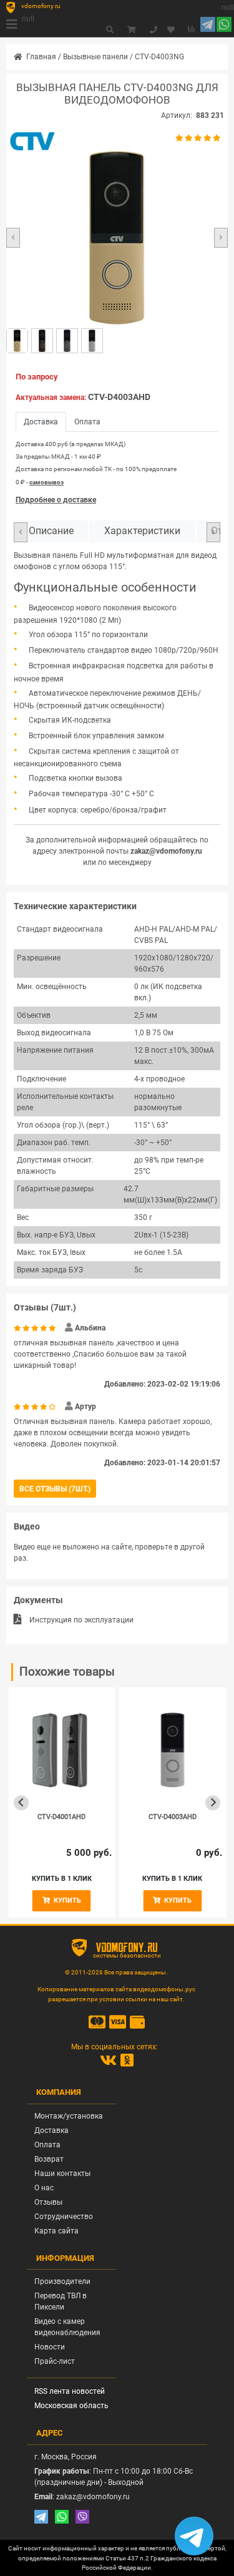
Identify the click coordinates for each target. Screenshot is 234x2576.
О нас (44, 2188)
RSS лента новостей (70, 2391)
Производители (62, 2281)
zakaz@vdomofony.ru (166, 851)
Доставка (51, 2130)
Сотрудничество (64, 2217)
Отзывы (48, 2202)
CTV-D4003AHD (119, 397)
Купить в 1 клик (62, 1879)
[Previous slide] (21, 1803)
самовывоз (46, 482)
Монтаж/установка (69, 2116)
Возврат (49, 2159)
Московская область (71, 2406)
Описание (51, 531)
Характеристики (142, 531)
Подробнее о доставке (56, 500)
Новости (50, 2347)
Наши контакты (62, 2173)
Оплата (47, 2145)
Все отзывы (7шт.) (55, 1489)
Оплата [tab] (87, 422)
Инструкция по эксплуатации (81, 1620)
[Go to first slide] (213, 1803)
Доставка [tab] (41, 422)
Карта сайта (56, 2231)
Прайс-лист (55, 2361)
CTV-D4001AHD (61, 1817)
